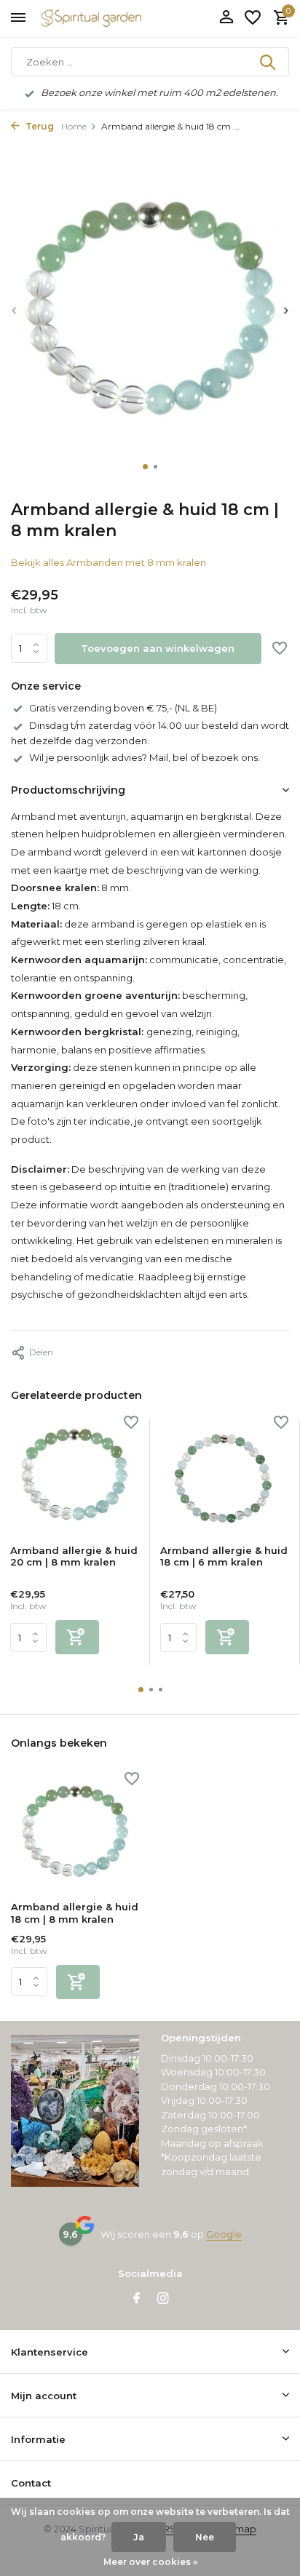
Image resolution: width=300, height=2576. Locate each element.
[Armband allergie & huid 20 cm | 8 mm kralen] (74, 1476)
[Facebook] (137, 2300)
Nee (205, 2537)
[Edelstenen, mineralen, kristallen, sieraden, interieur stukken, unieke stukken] (113, 18)
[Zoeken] (269, 62)
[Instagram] (163, 2300)
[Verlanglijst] (253, 18)
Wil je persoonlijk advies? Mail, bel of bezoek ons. (145, 757)
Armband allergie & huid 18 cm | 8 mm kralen (75, 1913)
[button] (145, 467)
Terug (39, 126)
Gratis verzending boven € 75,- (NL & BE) (123, 708)
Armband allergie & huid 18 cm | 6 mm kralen (224, 1556)
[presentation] (15, 310)
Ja (139, 2537)
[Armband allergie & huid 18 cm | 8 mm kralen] (75, 1832)
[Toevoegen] (77, 1637)
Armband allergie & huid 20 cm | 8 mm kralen (74, 1556)
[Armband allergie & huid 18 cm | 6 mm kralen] (224, 1476)
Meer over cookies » (150, 2562)
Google (224, 2234)
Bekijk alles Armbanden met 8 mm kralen (108, 562)
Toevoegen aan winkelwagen (158, 648)
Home (74, 126)
